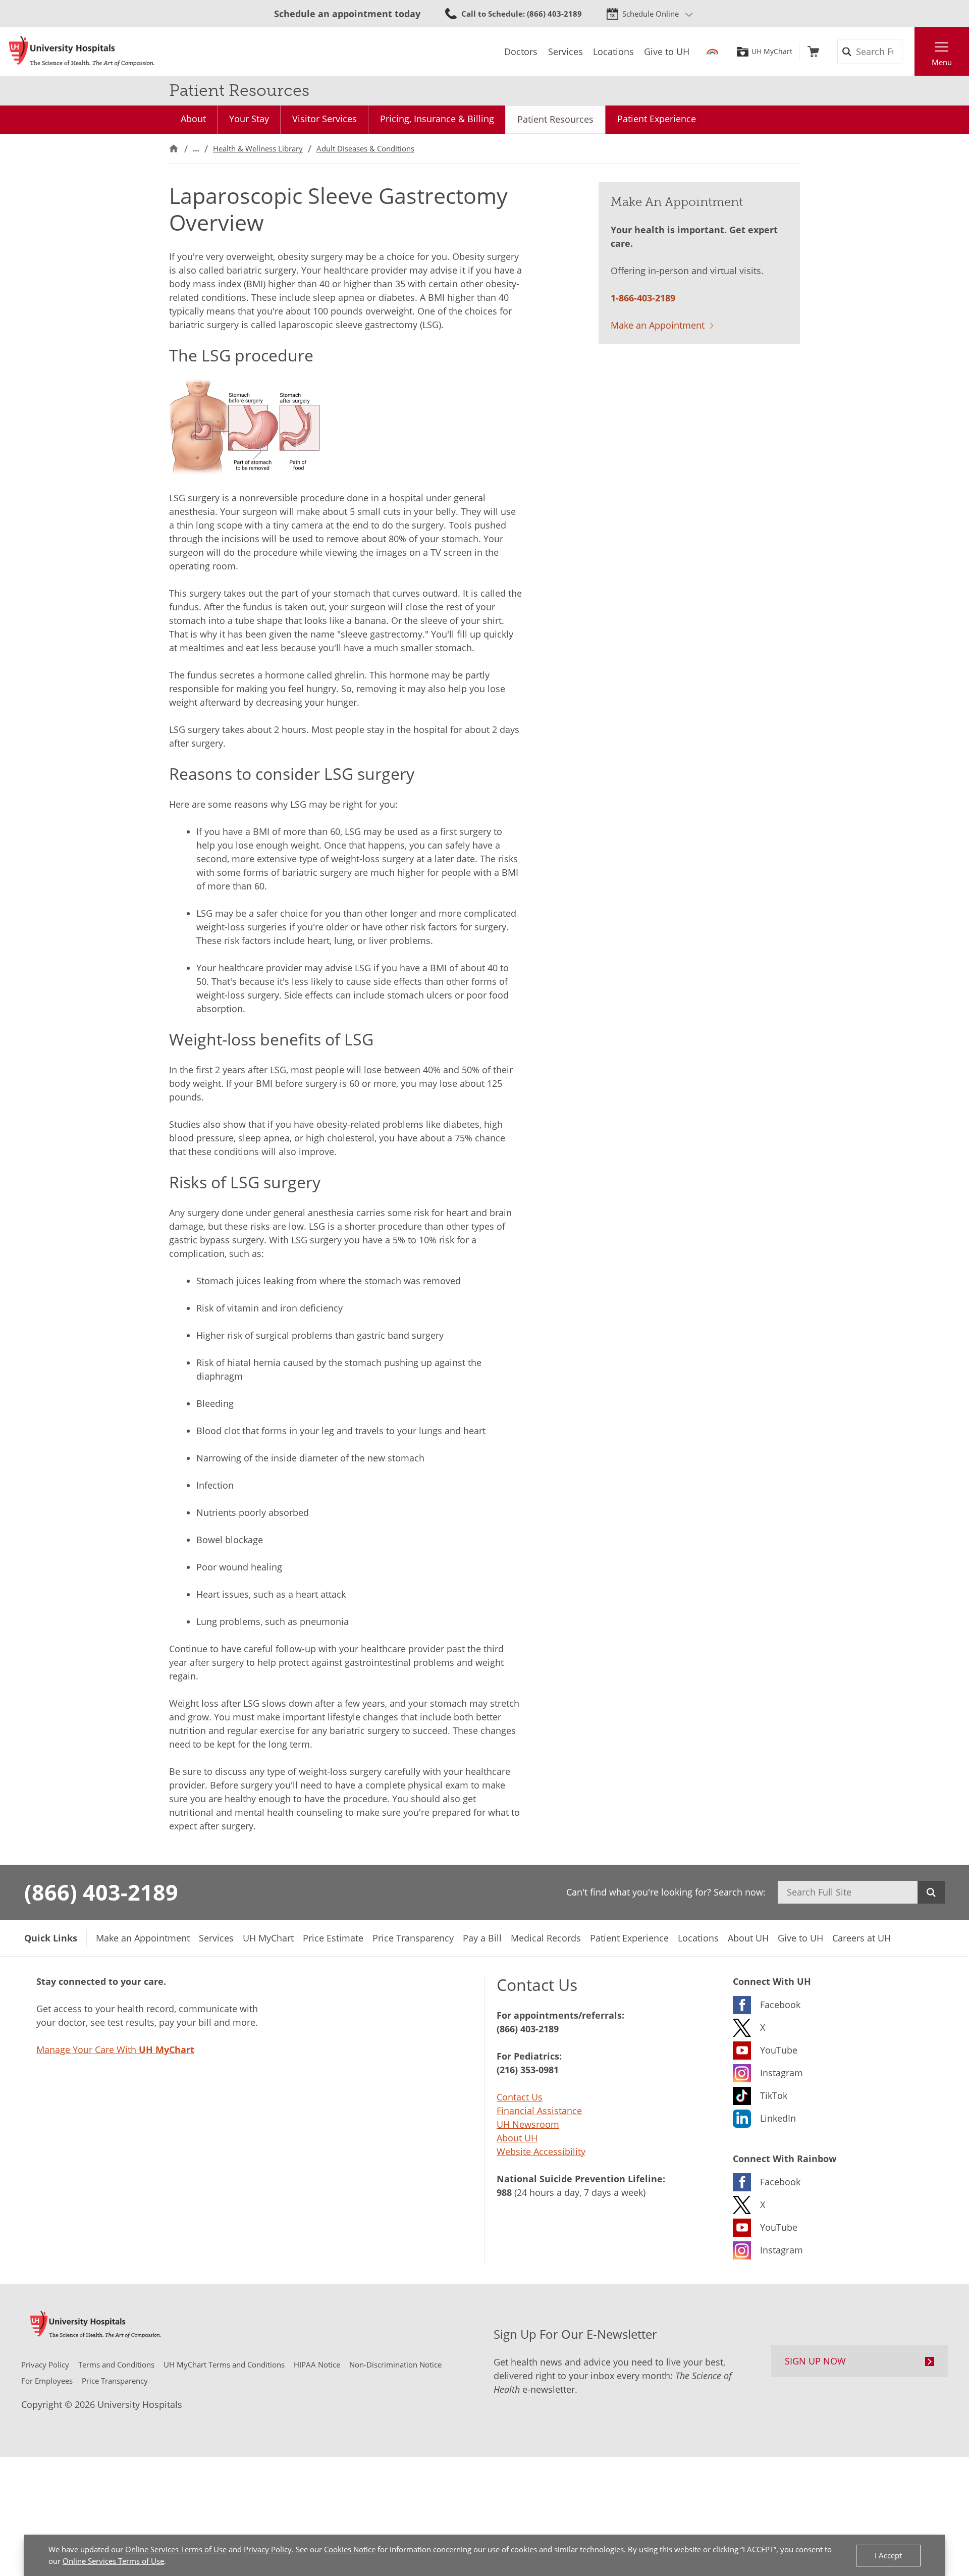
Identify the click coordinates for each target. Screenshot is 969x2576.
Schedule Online (651, 14)
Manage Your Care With (115, 2049)
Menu (942, 62)
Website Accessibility (541, 2151)
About (193, 119)
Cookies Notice (350, 2549)
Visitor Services (325, 119)
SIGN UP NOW (815, 2361)
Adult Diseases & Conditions (365, 148)
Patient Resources (555, 119)
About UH (517, 2138)
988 (504, 2192)
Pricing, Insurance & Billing (437, 119)
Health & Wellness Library (258, 148)
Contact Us (520, 2097)
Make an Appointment (658, 325)
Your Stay (249, 119)
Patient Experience (657, 119)
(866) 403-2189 (101, 1892)
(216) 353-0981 (528, 2070)
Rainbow (712, 51)
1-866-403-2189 (643, 298)
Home (174, 149)
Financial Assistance (539, 2111)
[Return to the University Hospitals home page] (82, 51)
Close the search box (909, 51)
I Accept (888, 2555)
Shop (813, 51)
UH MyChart (772, 51)
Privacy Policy (268, 2549)
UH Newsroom (528, 2124)
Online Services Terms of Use (176, 2549)
